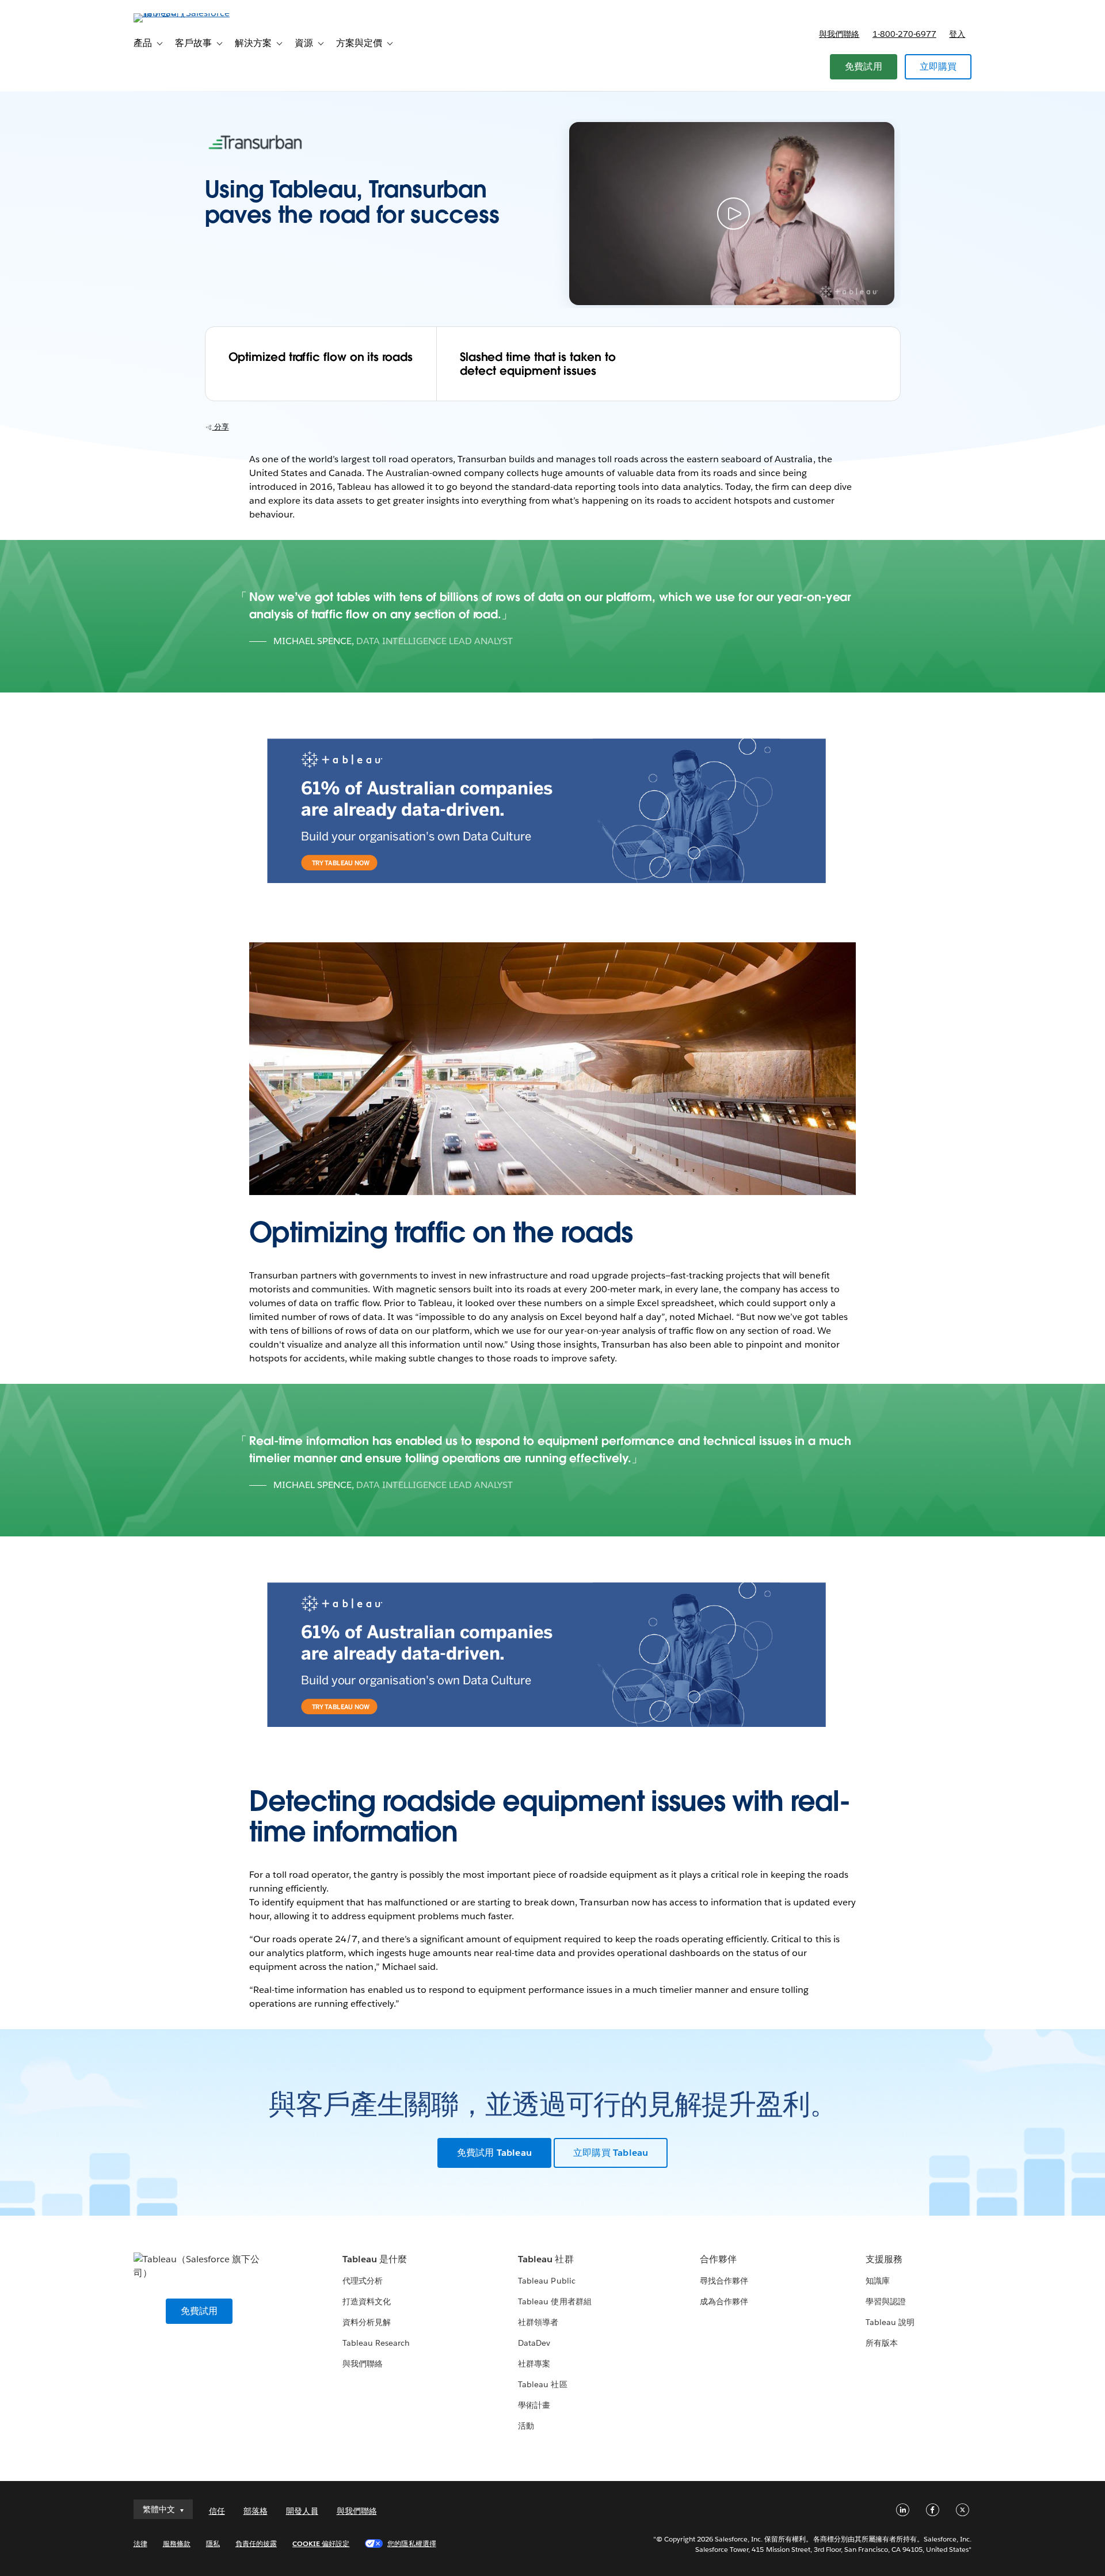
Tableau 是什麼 (375, 2259)
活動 (526, 2426)
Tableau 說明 (890, 2322)
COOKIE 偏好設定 (321, 2543)
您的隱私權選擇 (411, 2543)
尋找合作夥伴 (724, 2281)
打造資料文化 (367, 2301)
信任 (217, 2511)
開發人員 (302, 2511)
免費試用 (864, 66)
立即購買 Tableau (611, 2153)
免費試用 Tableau (494, 2153)
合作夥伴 (718, 2259)
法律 (140, 2543)
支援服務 (884, 2259)
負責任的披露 (256, 2543)
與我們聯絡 (839, 34)
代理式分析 (363, 2281)
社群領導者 (538, 2322)
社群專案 (534, 2364)
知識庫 (878, 2281)
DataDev (534, 2343)
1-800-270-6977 (904, 34)
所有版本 (882, 2343)
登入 (957, 34)
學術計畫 (534, 2405)
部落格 (256, 2511)
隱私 (213, 2543)
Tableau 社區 (542, 2384)
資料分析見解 (367, 2322)
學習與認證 (886, 2301)
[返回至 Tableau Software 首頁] (182, 13)
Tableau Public (546, 2281)
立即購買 (938, 66)
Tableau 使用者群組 (555, 2301)
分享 (221, 427)
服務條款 (177, 2543)
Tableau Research (376, 2343)
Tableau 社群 (546, 2259)
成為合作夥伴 (724, 2301)
